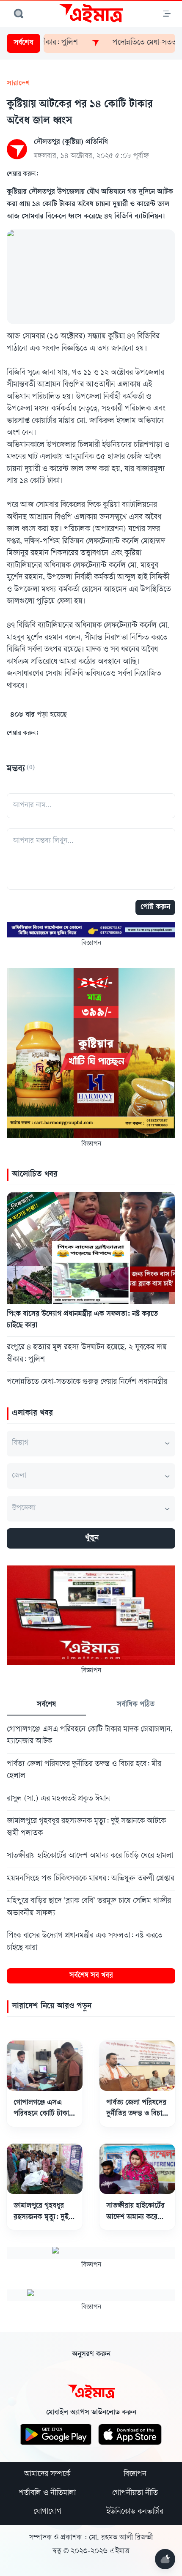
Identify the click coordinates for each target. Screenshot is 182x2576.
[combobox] (91, 1444)
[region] (91, 1838)
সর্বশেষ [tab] (46, 1705)
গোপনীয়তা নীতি (135, 2494)
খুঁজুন (92, 1538)
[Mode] (165, 2559)
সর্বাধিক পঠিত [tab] (136, 1705)
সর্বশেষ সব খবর (91, 1976)
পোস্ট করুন (155, 907)
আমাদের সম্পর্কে (47, 2475)
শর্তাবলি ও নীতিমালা (47, 2494)
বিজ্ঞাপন (135, 2475)
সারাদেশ (18, 84)
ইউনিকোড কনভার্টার (135, 2512)
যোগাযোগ (47, 2512)
